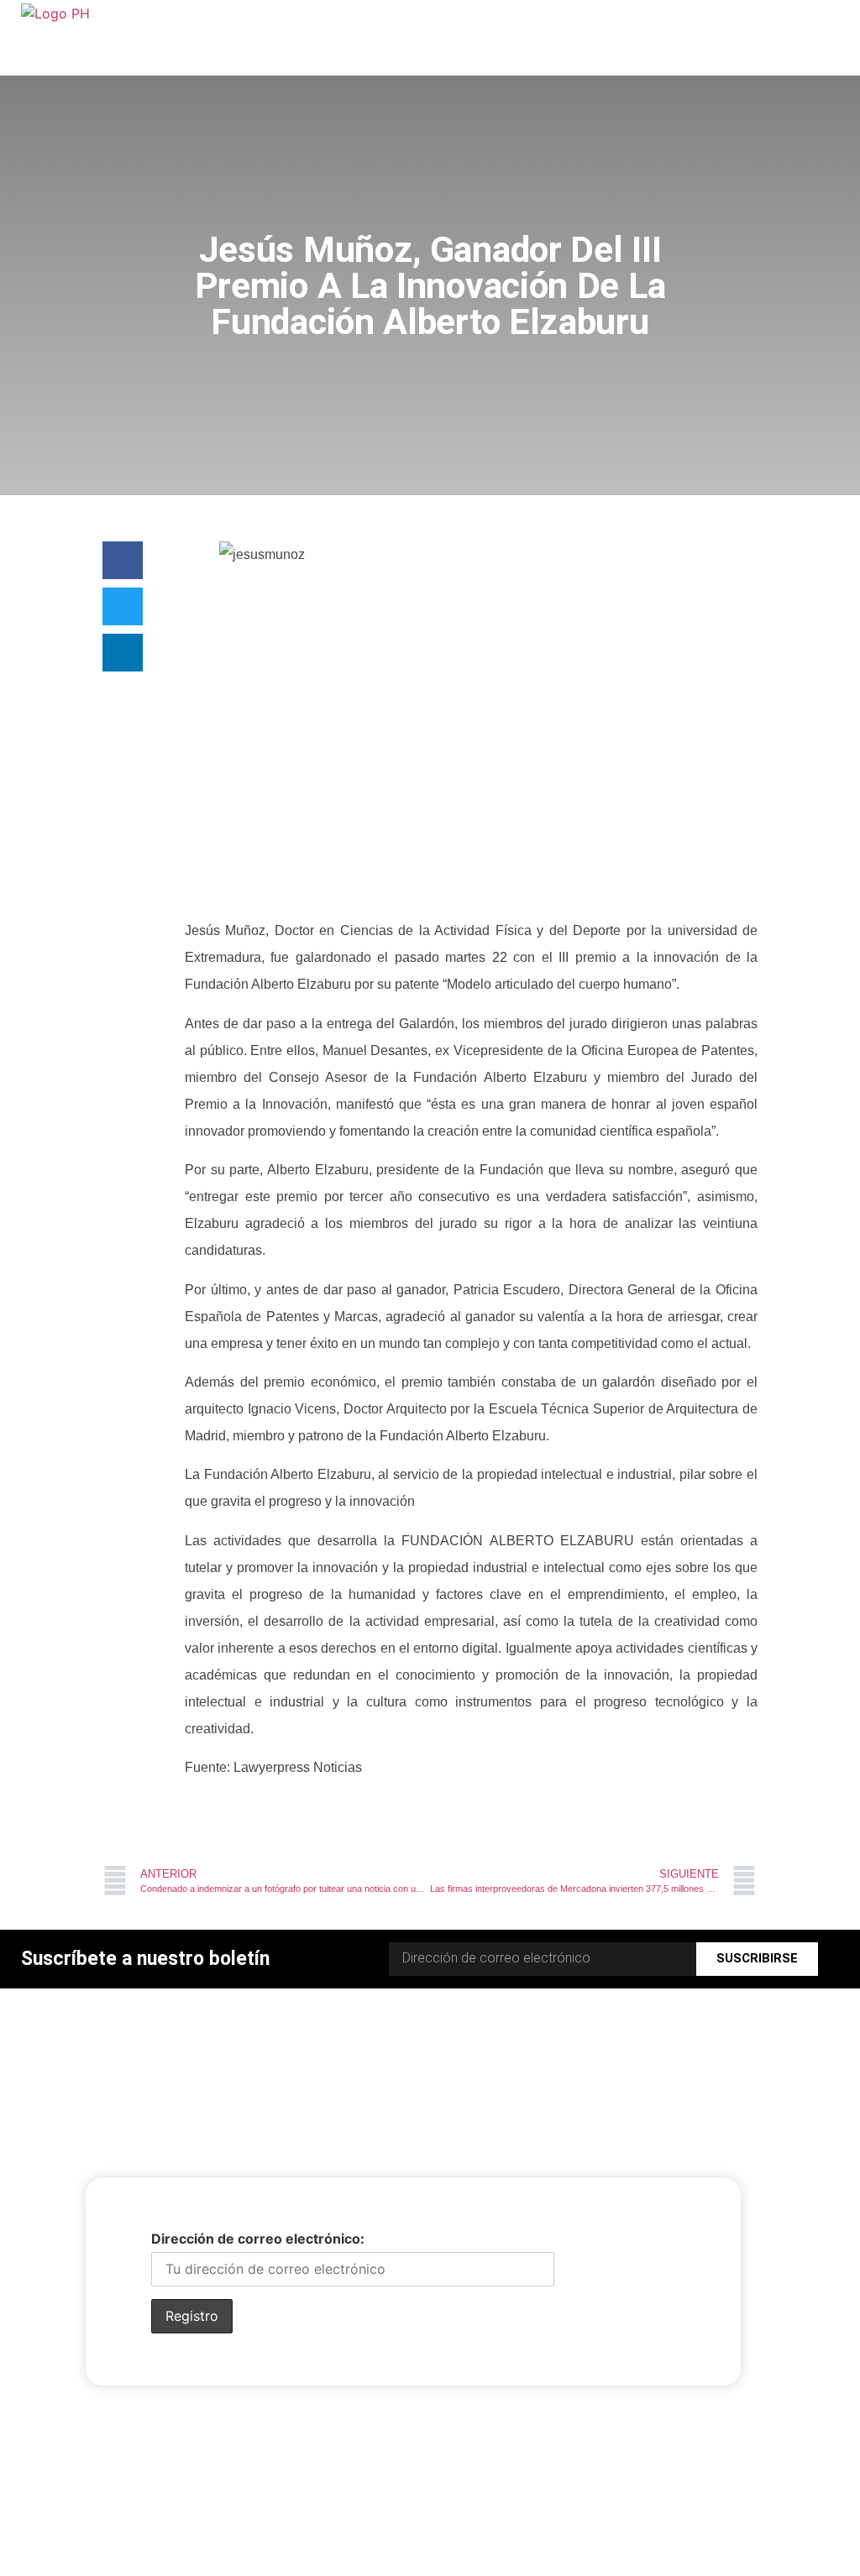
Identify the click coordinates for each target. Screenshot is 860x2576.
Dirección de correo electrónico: (258, 2239)
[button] (123, 560)
